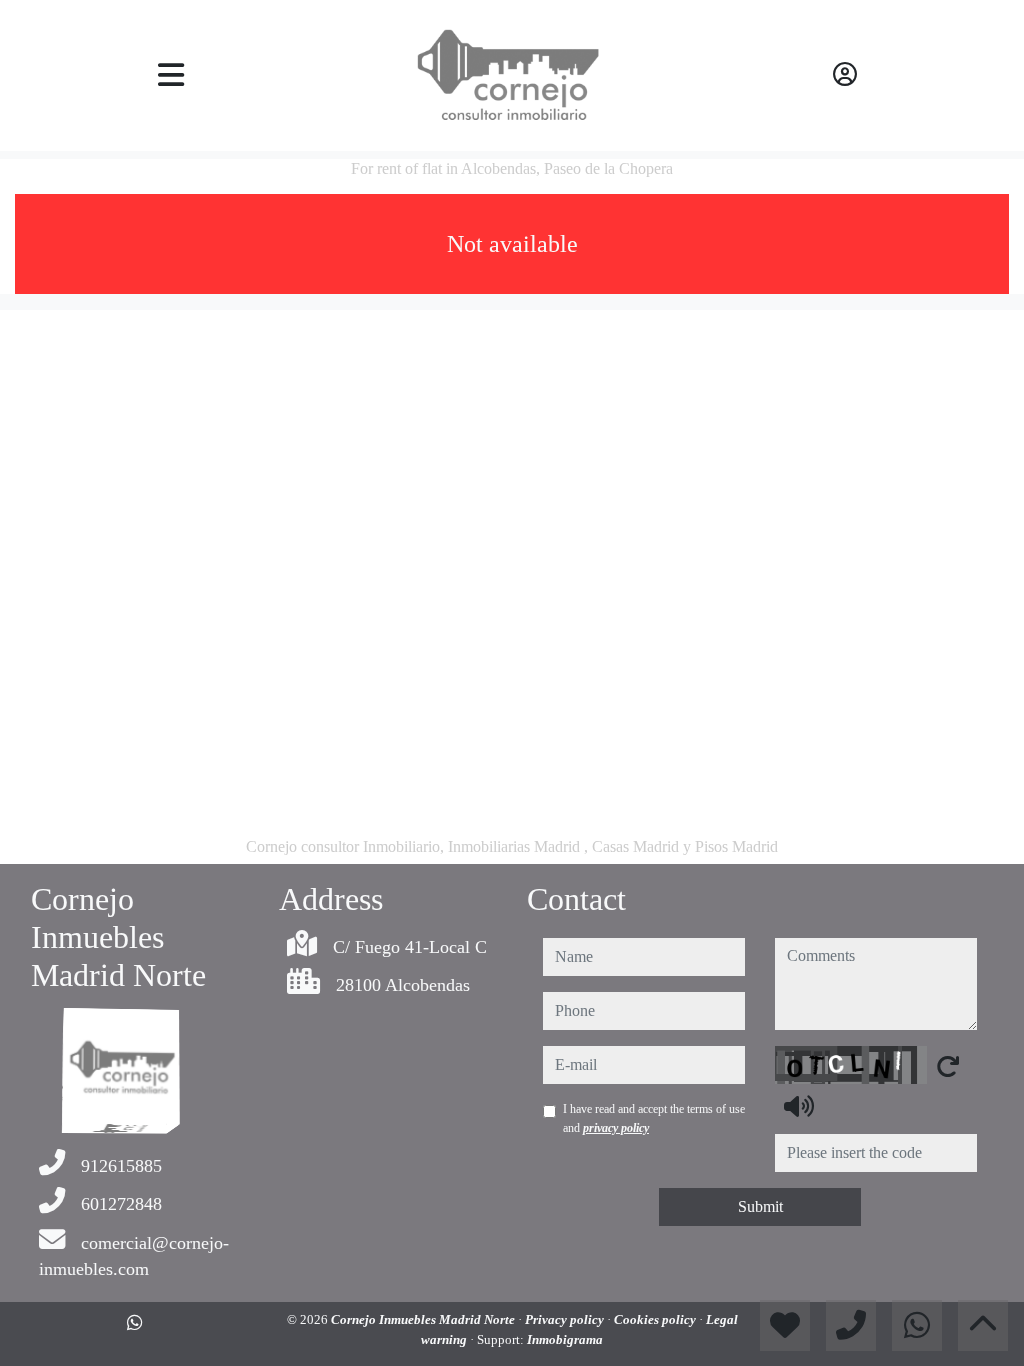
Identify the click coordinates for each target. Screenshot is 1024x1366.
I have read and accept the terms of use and (654, 1118)
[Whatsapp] (134, 1323)
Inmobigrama (565, 1339)
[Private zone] (845, 75)
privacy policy (616, 1128)
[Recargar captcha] (948, 1066)
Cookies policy (656, 1319)
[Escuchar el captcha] (799, 1106)
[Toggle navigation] (171, 75)
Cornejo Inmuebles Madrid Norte (424, 1319)
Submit (760, 1206)
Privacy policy (566, 1319)
